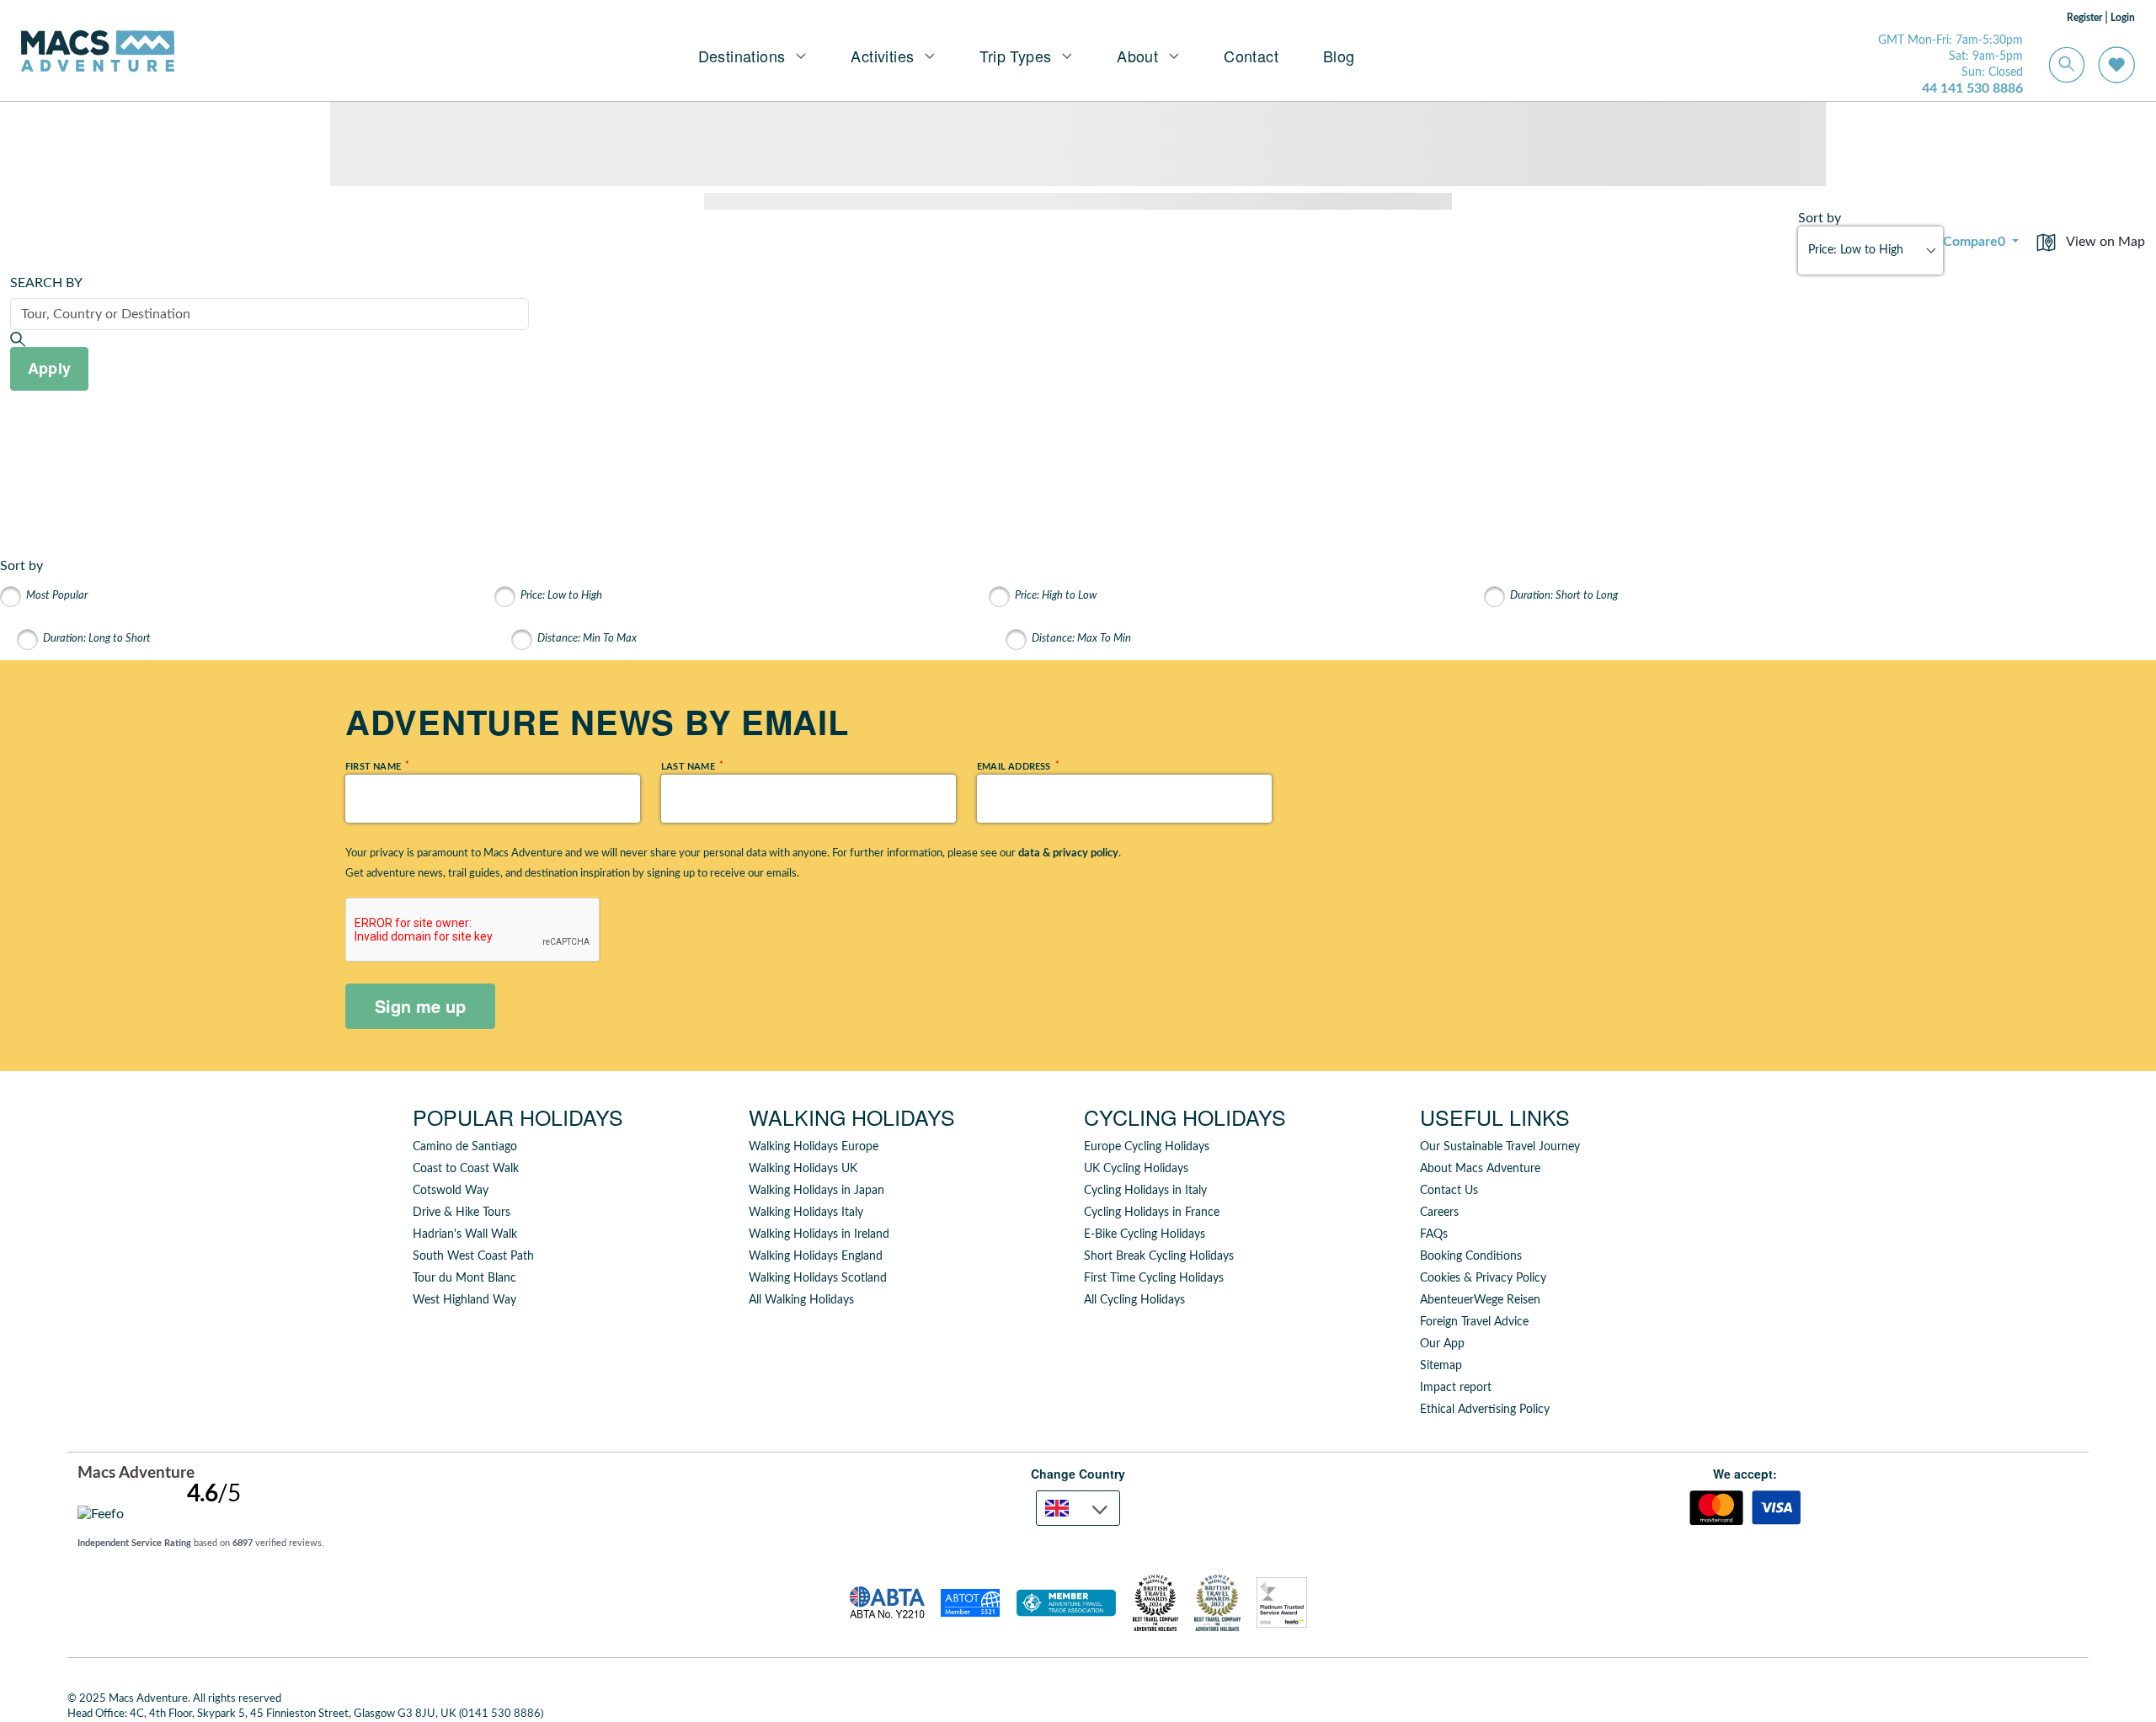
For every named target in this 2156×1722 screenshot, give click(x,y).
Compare (1974, 242)
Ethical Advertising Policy (1485, 1410)
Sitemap (1441, 1366)
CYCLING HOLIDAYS (1185, 1117)
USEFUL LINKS (1495, 1117)
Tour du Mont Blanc (464, 1278)
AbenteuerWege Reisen (1480, 1300)
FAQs (1434, 1234)
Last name (691, 766)
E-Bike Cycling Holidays (1145, 1234)
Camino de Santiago (465, 1147)
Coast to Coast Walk (466, 1169)
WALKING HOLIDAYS (852, 1117)
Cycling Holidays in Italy (1145, 1191)
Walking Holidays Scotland (818, 1278)
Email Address (1017, 766)
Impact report (1456, 1388)
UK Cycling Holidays (1136, 1169)
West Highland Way (464, 1300)
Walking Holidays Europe (814, 1147)
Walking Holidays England (816, 1256)
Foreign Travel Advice (1474, 1322)
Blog (1339, 56)
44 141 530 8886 (1972, 88)
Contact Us (1449, 1191)
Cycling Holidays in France (1152, 1213)
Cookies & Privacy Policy (1483, 1278)
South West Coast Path (473, 1256)
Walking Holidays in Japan (817, 1191)
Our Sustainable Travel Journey (1500, 1147)
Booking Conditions (1471, 1256)
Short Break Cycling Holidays (1159, 1256)
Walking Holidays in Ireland (819, 1234)
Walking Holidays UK (803, 1169)
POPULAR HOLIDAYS (518, 1117)
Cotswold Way (451, 1191)
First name (376, 766)
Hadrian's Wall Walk (465, 1234)
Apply (49, 368)
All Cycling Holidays (1134, 1300)
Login (2123, 18)
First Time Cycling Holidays (1154, 1278)
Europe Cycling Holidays (1147, 1147)
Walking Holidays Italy (806, 1213)
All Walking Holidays (801, 1300)
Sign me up (420, 1006)
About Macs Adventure (1480, 1169)
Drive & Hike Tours (462, 1213)
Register (2084, 18)
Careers (1439, 1213)
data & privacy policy (1068, 853)
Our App (1442, 1344)
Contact (1251, 56)
